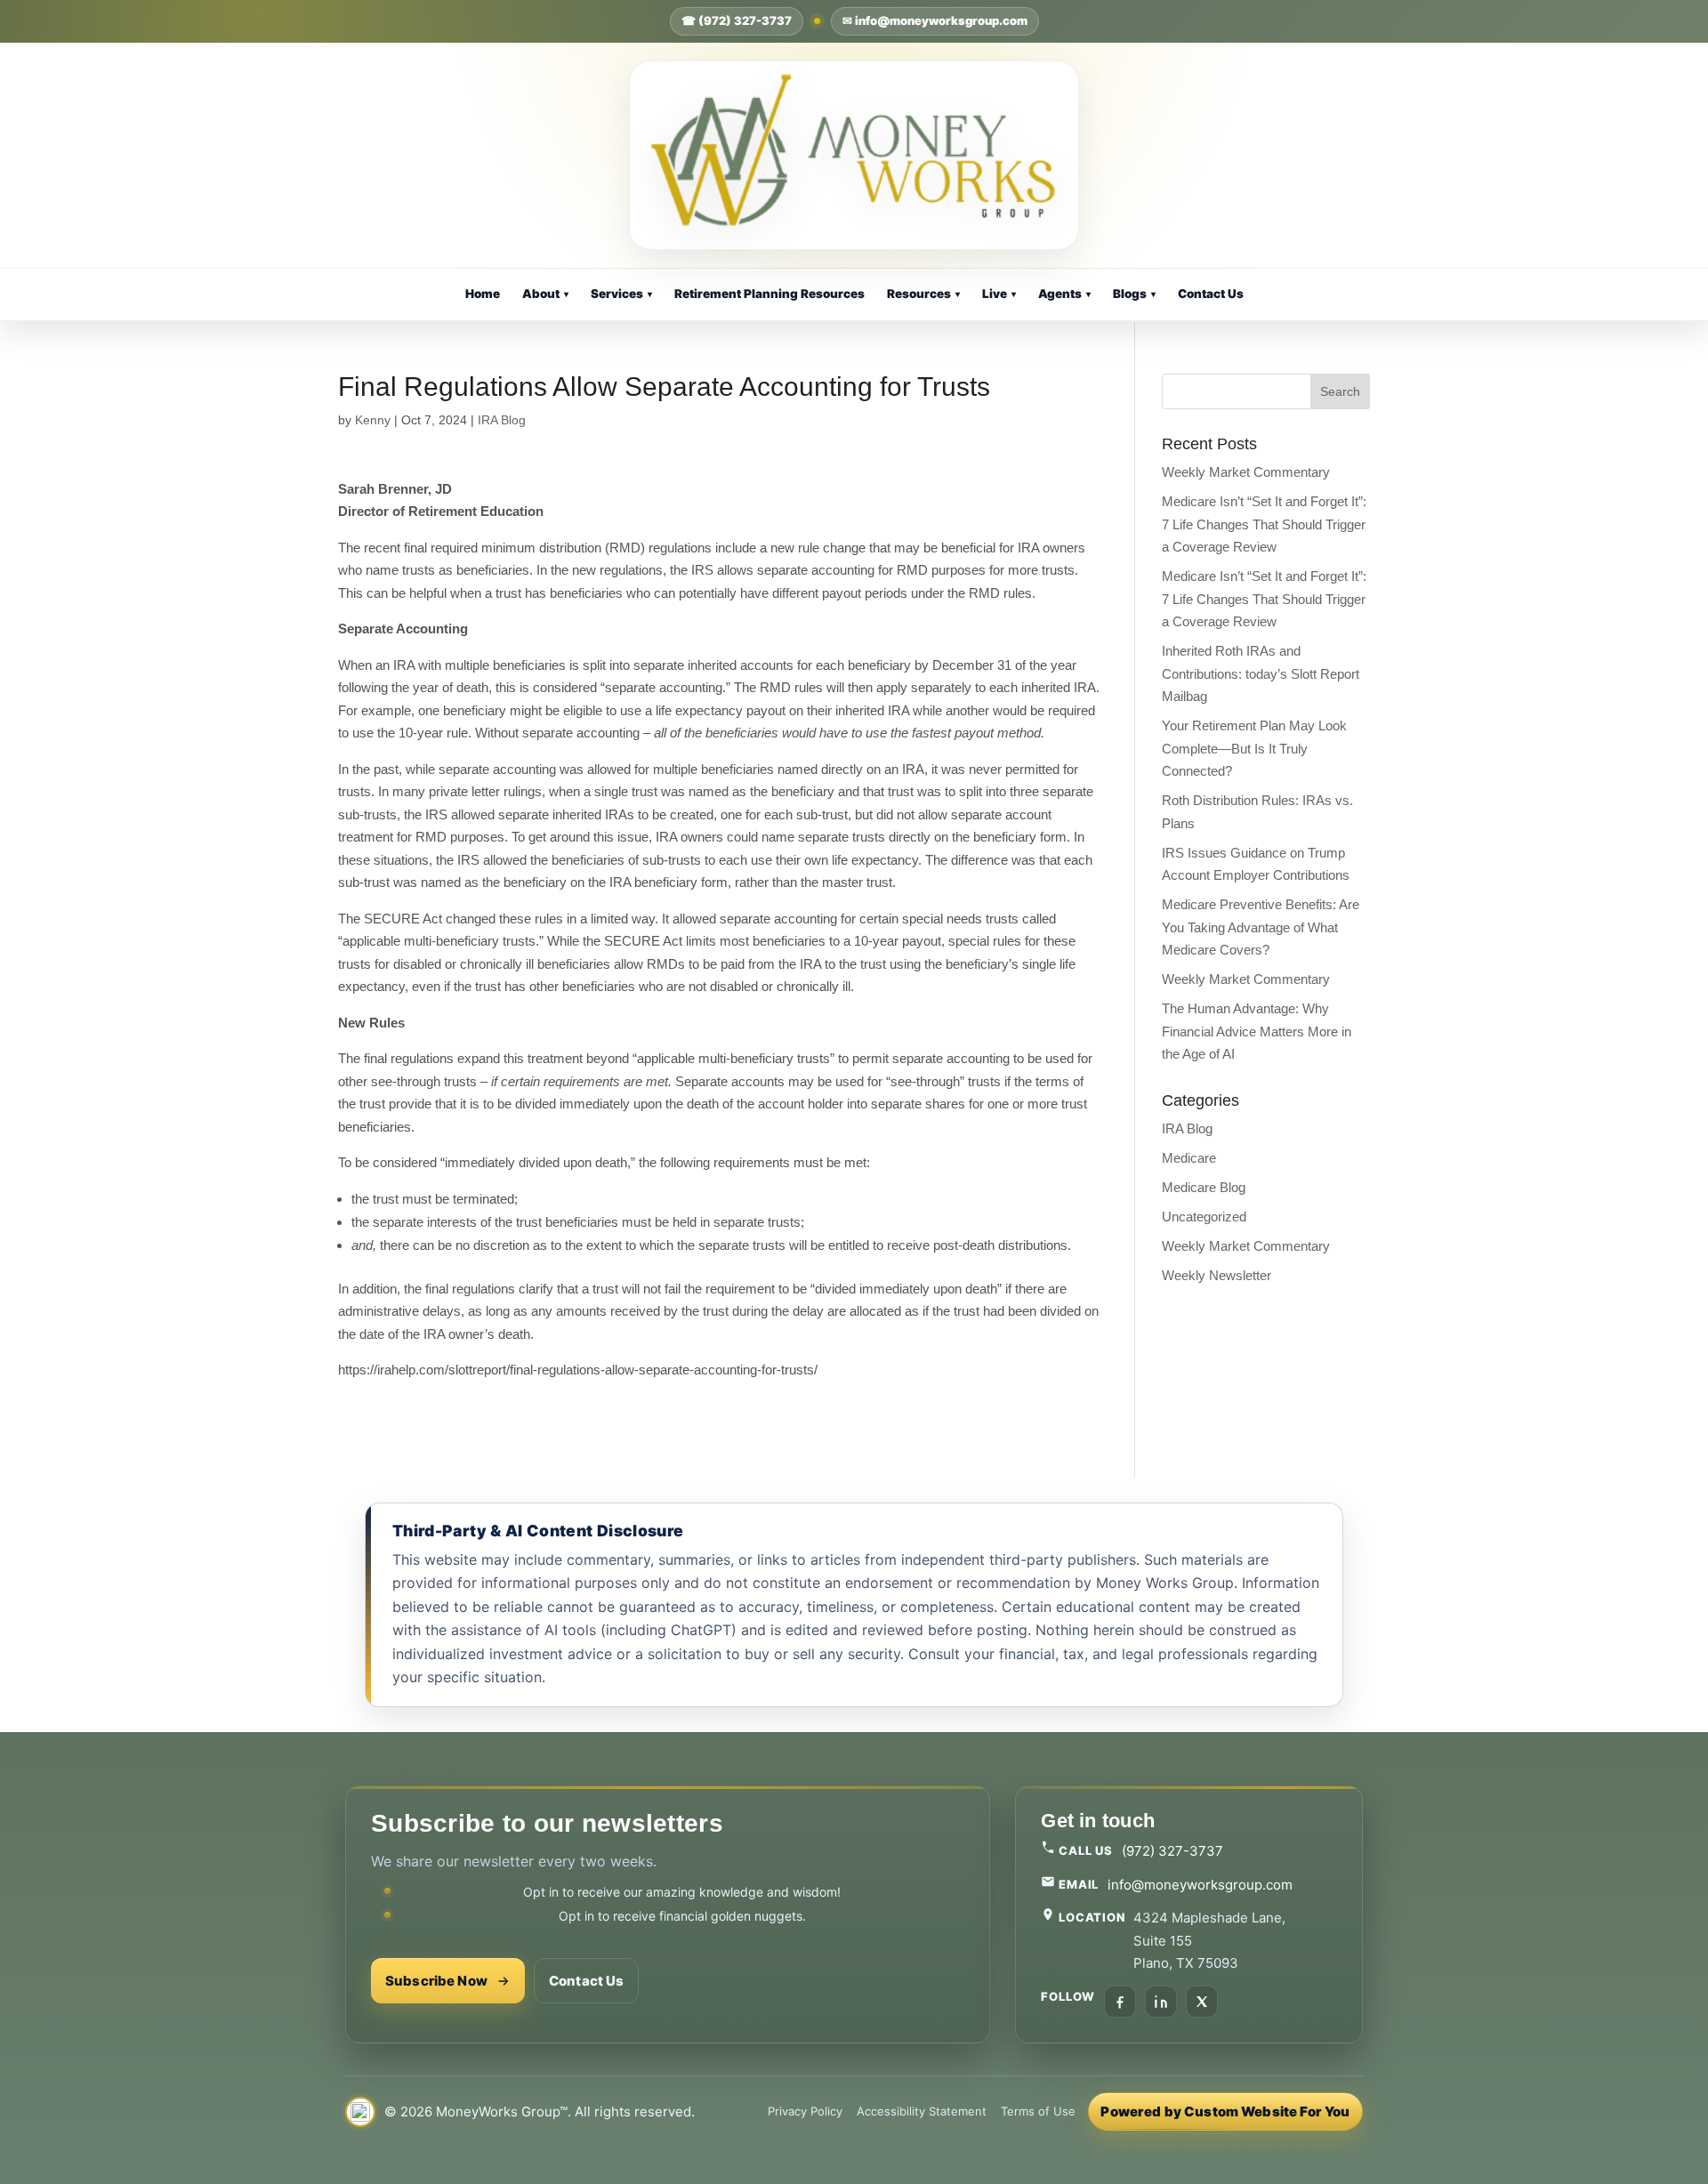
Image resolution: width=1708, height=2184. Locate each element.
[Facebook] (1120, 2002)
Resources (923, 294)
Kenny (373, 420)
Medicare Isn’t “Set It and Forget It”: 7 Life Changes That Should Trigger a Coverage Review (1264, 524)
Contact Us (1211, 294)
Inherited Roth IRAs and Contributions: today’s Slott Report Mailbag (1261, 673)
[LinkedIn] (1161, 2002)
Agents (1064, 294)
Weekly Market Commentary (1246, 472)
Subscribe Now (436, 1981)
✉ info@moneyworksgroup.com (935, 20)
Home (483, 294)
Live (999, 294)
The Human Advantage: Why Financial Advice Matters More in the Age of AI (1257, 1031)
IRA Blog (502, 420)
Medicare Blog (1204, 1187)
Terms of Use (1038, 2111)
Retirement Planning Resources (769, 294)
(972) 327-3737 (1172, 1851)
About (545, 294)
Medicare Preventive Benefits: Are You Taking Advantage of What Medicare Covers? (1261, 927)
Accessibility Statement (922, 2111)
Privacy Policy (805, 2111)
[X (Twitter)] (1202, 2002)
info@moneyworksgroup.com (1200, 1885)
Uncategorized (1204, 1217)
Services (621, 294)
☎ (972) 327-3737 (737, 20)
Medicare (1189, 1158)
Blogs (1134, 294)
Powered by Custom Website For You (1225, 2111)
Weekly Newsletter (1217, 1275)
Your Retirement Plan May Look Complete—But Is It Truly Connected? (1254, 748)
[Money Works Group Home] (854, 155)
